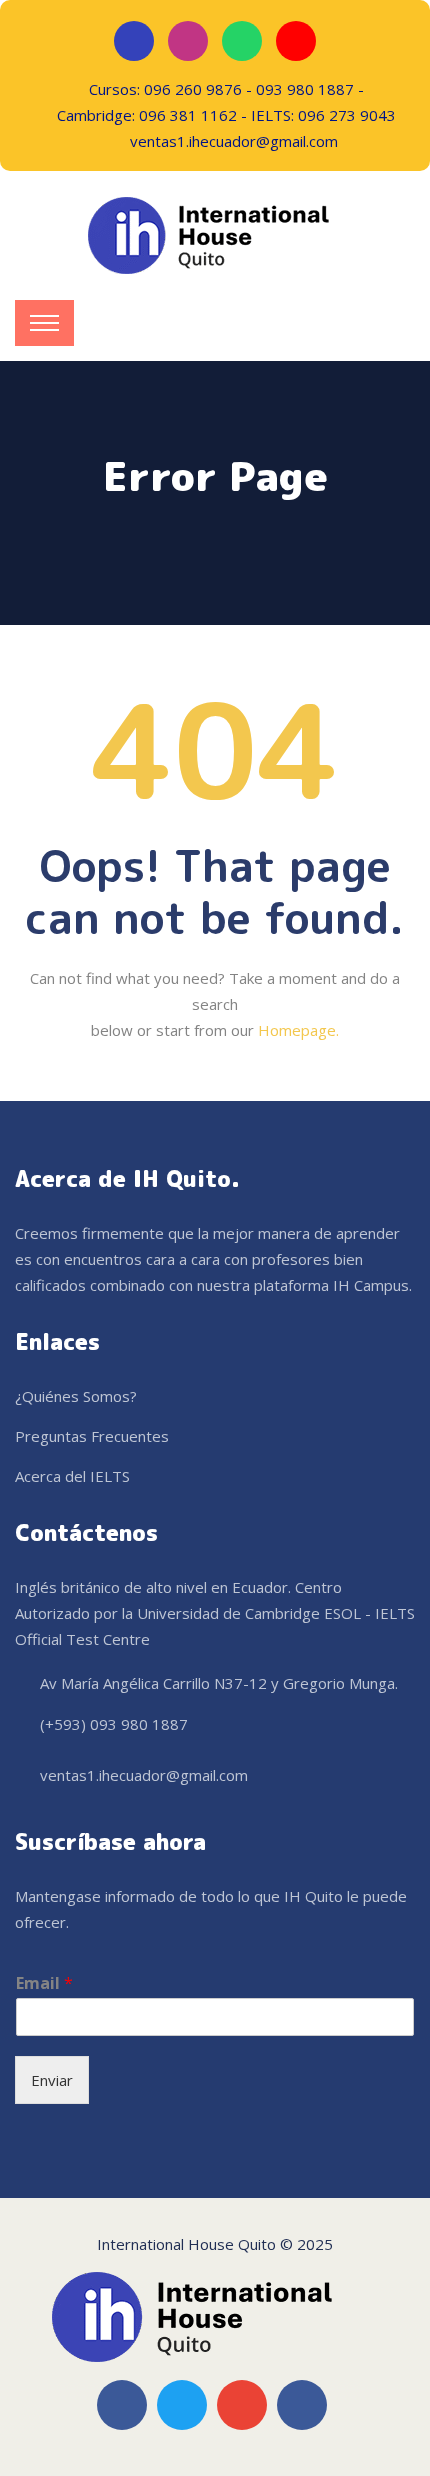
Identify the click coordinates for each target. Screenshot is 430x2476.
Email (44, 1983)
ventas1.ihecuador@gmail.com (144, 1775)
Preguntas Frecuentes (92, 1436)
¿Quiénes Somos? (76, 1396)
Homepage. (298, 1030)
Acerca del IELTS (72, 1476)
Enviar (52, 2080)
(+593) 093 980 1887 (114, 1724)
